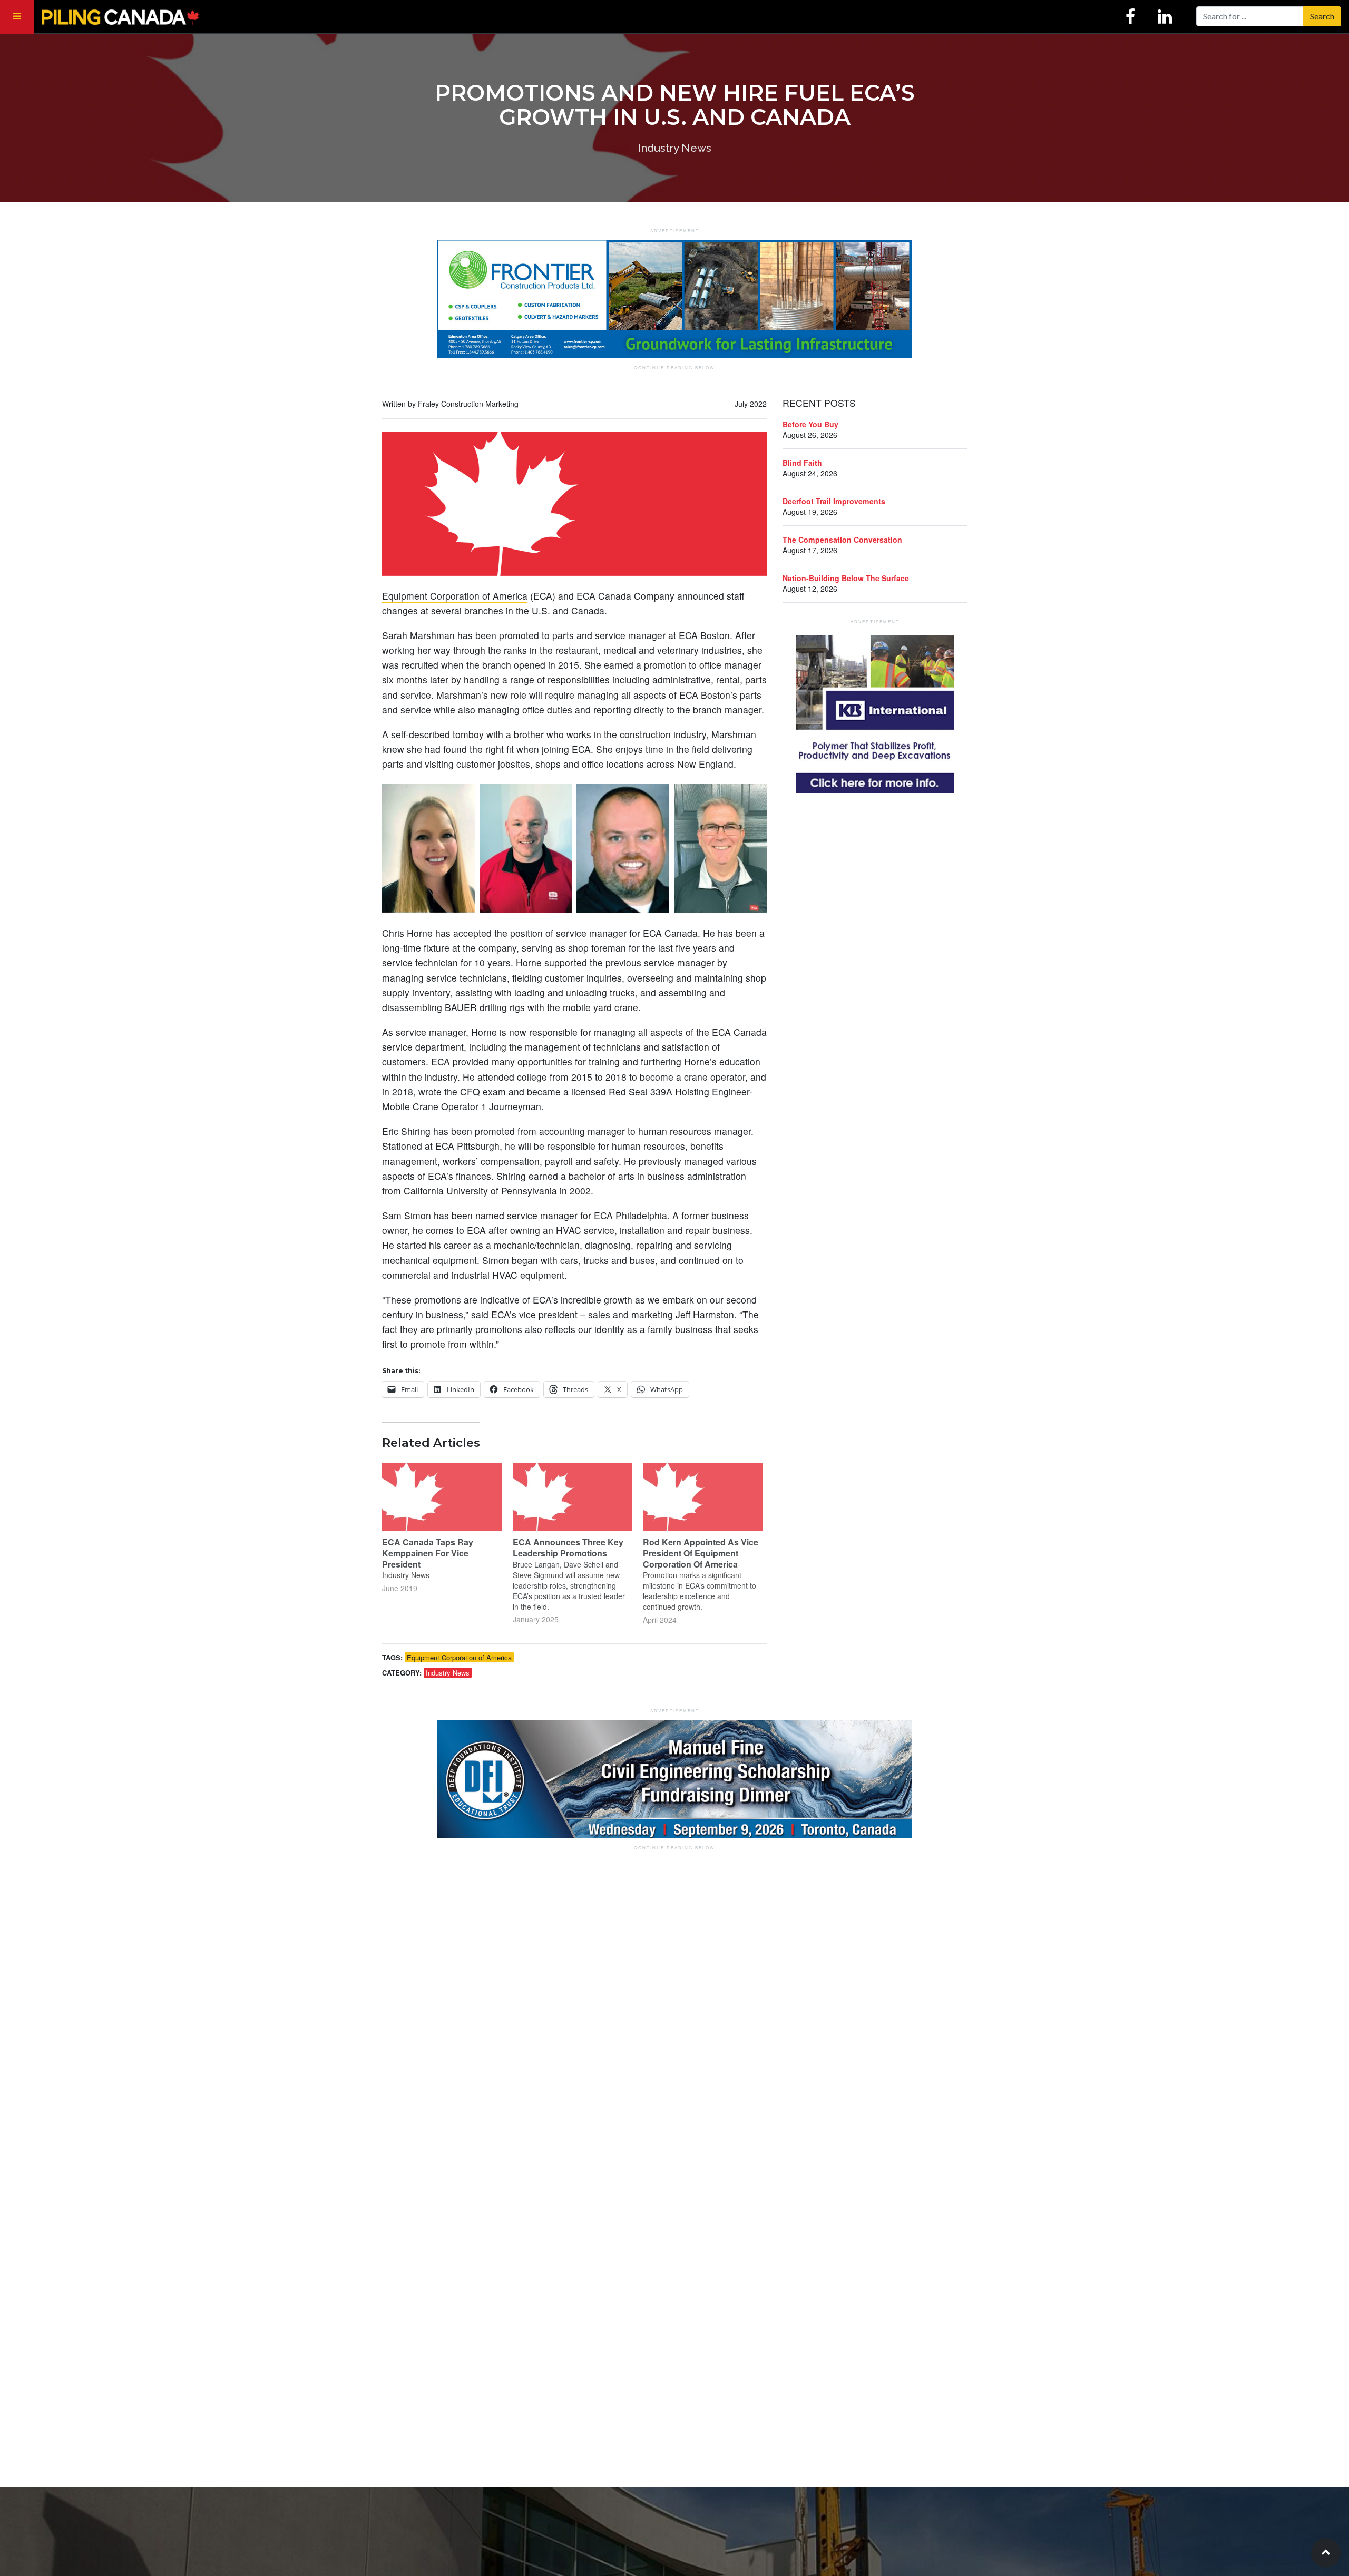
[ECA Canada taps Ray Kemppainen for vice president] (442, 1497)
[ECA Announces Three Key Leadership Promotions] (573, 1497)
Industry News (448, 1673)
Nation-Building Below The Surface (846, 578)
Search (1322, 16)
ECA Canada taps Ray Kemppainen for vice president (428, 1553)
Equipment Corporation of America (455, 596)
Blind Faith (802, 463)
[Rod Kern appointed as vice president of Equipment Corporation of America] (703, 1497)
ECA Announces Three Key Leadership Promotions (568, 1547)
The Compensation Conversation (842, 540)
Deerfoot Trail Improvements (834, 501)
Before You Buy (810, 424)
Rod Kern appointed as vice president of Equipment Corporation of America (701, 1553)
